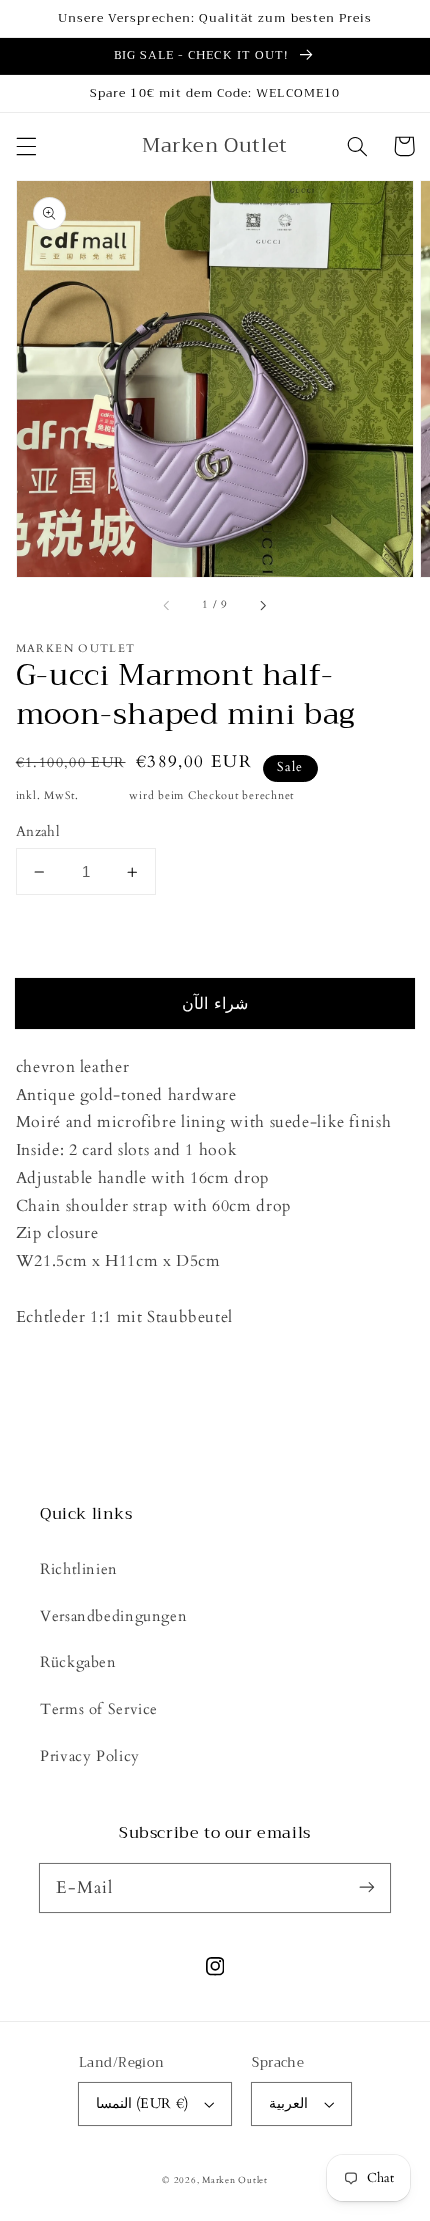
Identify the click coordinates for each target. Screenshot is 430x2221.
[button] (26, 146)
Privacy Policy (90, 1756)
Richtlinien (79, 1569)
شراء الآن (214, 1004)
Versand (104, 796)
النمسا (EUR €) (142, 2103)
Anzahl (38, 831)
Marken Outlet (235, 2180)
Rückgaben (78, 1662)
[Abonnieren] (367, 1887)
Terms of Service (99, 1709)
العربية (288, 2103)
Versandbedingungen (113, 1616)
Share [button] (58, 1370)
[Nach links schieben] (168, 606)
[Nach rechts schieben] (262, 606)
